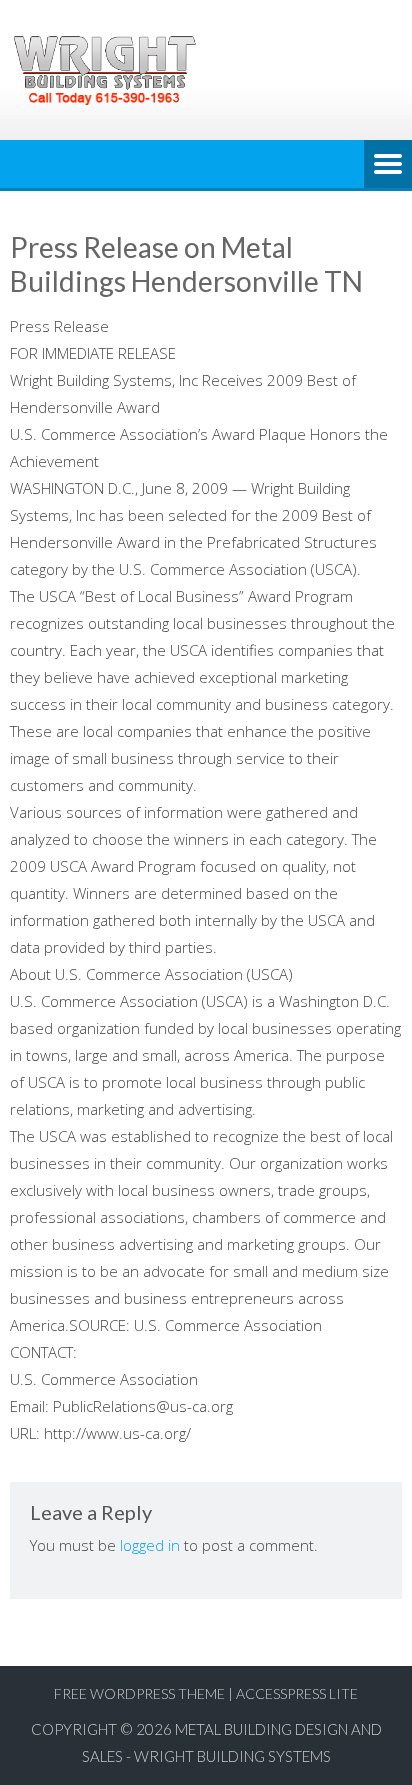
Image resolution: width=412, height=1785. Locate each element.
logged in (150, 1545)
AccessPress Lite (297, 1693)
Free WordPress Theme (139, 1693)
